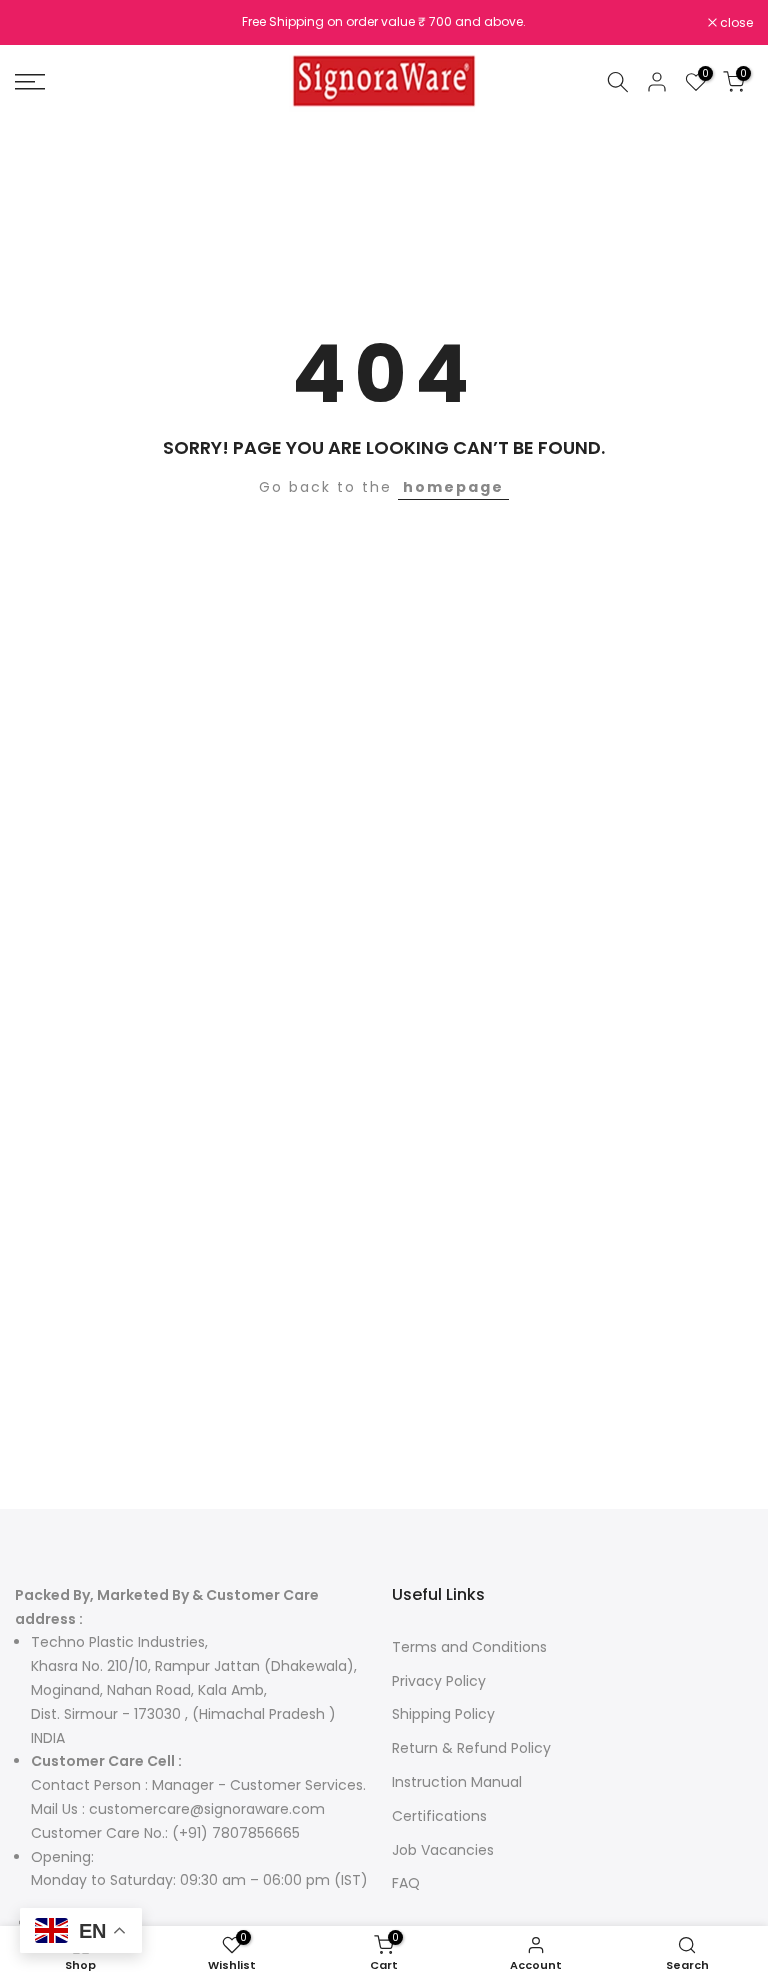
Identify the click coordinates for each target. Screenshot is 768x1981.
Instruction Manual (457, 1782)
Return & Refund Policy (471, 1748)
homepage (453, 487)
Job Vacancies (443, 1850)
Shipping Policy (443, 1714)
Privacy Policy (439, 1681)
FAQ (406, 1883)
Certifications (439, 1816)
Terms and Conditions (469, 1647)
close (42, 23)
